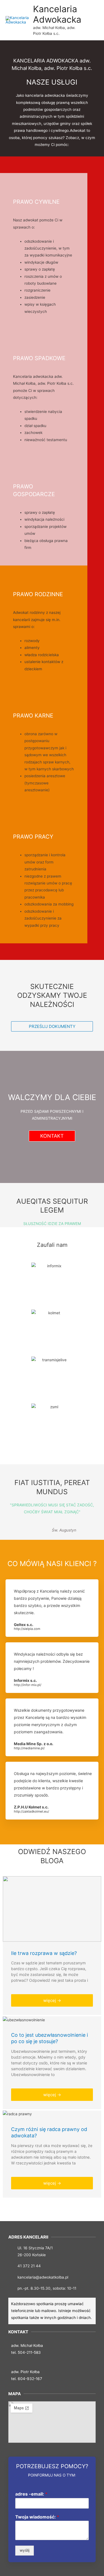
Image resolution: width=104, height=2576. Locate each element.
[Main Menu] (93, 20)
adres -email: (31, 2494)
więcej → (52, 2000)
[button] (52, 1026)
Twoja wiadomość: (37, 2517)
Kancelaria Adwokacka (57, 14)
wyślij (25, 2550)
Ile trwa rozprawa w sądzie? (44, 1953)
